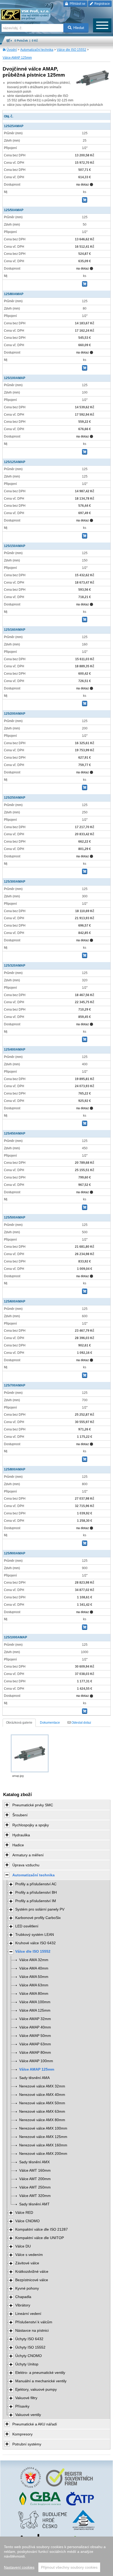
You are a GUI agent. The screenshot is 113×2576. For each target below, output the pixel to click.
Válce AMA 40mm (34, 1968)
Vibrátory (23, 2305)
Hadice (18, 1845)
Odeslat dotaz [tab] (81, 1723)
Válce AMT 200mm (35, 2179)
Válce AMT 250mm (35, 2187)
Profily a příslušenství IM (36, 1901)
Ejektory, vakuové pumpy (36, 2389)
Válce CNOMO (27, 2221)
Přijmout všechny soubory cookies (69, 2567)
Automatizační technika (37, 50)
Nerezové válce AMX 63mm (42, 2112)
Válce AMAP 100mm (36, 2061)
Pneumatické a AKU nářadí (35, 2424)
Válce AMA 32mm (34, 1960)
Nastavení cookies (19, 2567)
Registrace (102, 4)
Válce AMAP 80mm (35, 2053)
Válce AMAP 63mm (35, 2044)
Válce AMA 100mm (35, 2002)
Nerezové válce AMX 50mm (42, 2103)
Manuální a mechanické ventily (41, 2381)
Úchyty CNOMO (29, 2356)
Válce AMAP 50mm (35, 2036)
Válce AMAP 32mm (35, 2019)
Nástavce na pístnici (32, 2331)
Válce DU (23, 2246)
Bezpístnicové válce (32, 2280)
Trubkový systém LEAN (35, 1935)
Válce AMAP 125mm (17, 58)
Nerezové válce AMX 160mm (43, 2145)
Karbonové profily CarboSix (38, 1918)
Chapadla (23, 2297)
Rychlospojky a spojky (31, 1825)
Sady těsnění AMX (34, 2162)
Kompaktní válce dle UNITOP (40, 2238)
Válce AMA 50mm (34, 1977)
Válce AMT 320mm (35, 2196)
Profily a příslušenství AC (36, 1884)
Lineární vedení (28, 2314)
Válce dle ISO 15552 (71, 50)
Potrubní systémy (27, 2444)
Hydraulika (21, 1835)
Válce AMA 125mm (35, 2010)
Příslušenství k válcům (34, 2322)
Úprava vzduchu (26, 1865)
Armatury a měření (28, 1855)
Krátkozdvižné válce (32, 2272)
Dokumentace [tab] (50, 1723)
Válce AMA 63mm (34, 1985)
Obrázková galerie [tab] (19, 1723)
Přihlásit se (77, 4)
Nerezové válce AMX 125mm (43, 2137)
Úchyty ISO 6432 (29, 2339)
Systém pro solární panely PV (40, 1909)
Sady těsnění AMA (34, 2078)
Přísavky (22, 2406)
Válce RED (24, 2213)
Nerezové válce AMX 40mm (42, 2095)
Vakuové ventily (28, 2415)
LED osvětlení (27, 1926)
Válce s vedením (29, 2255)
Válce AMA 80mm (34, 1994)
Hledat (79, 28)
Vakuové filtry (26, 2398)
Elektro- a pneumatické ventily (40, 2373)
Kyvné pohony (27, 2288)
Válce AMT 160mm (35, 2170)
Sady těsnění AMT (34, 2204)
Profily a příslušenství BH (36, 1893)
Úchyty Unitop (27, 2364)
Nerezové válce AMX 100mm (43, 2128)
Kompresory (22, 2434)
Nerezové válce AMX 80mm (42, 2120)
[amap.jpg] (30, 1753)
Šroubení (20, 1815)
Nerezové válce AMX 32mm (42, 2086)
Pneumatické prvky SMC (33, 1805)
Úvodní (12, 50)
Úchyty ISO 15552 (30, 2347)
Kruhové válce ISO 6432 (35, 1943)
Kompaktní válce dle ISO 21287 (42, 2229)
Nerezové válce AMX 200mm (43, 2154)
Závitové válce (27, 2263)
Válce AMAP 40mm (35, 2027)
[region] (56, 2556)
